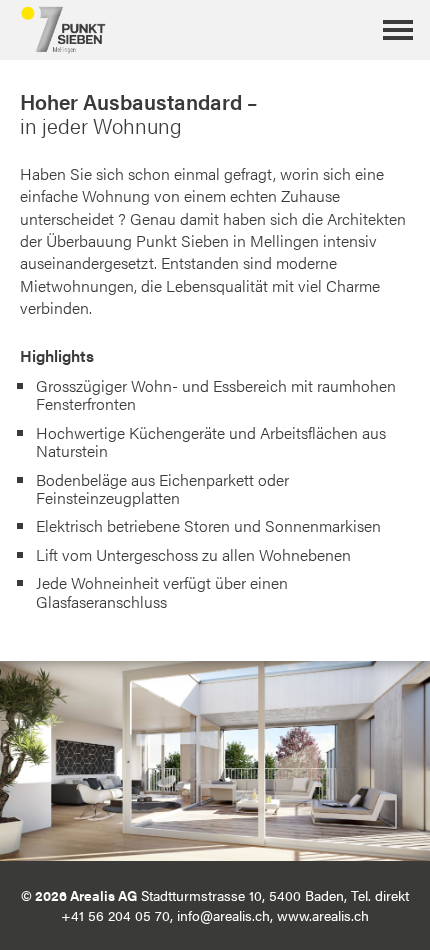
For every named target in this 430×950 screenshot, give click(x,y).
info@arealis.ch (223, 915)
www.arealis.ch (323, 915)
